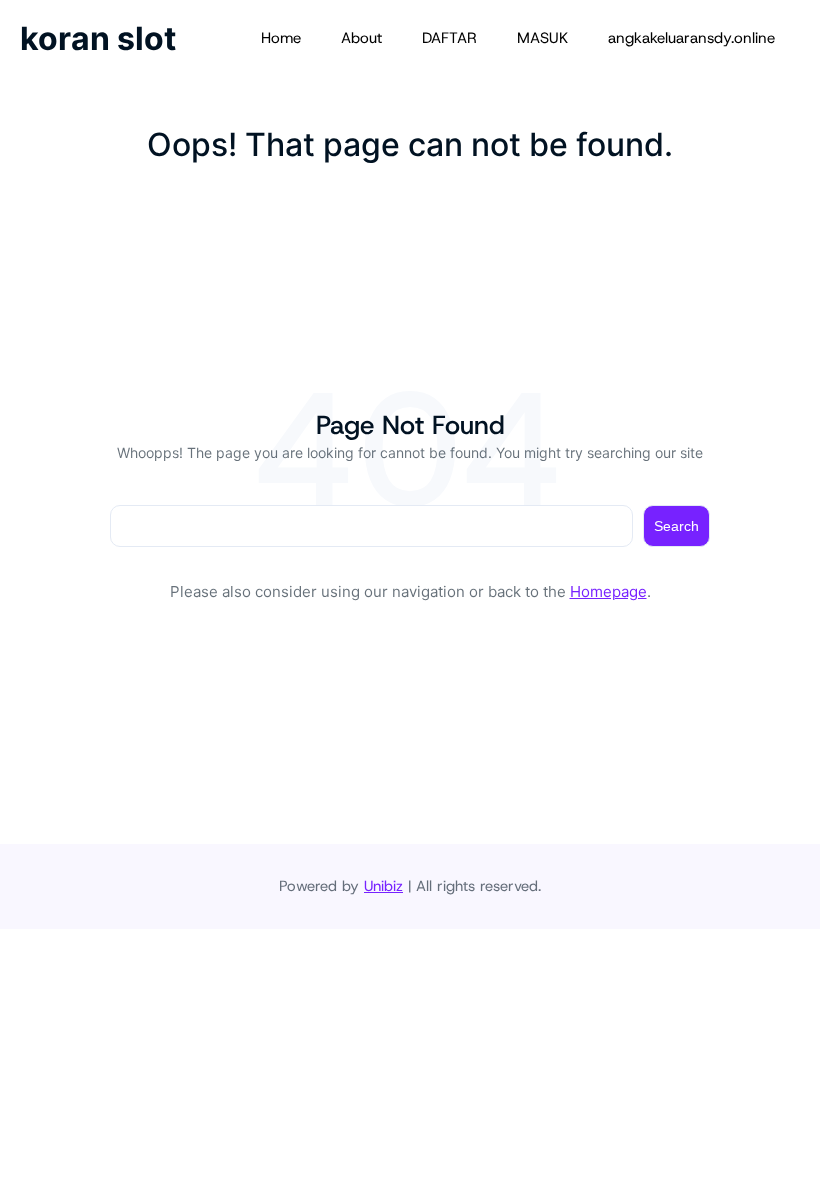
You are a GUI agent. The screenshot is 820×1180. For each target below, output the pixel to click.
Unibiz (383, 886)
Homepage (608, 591)
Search (676, 526)
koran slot (98, 38)
